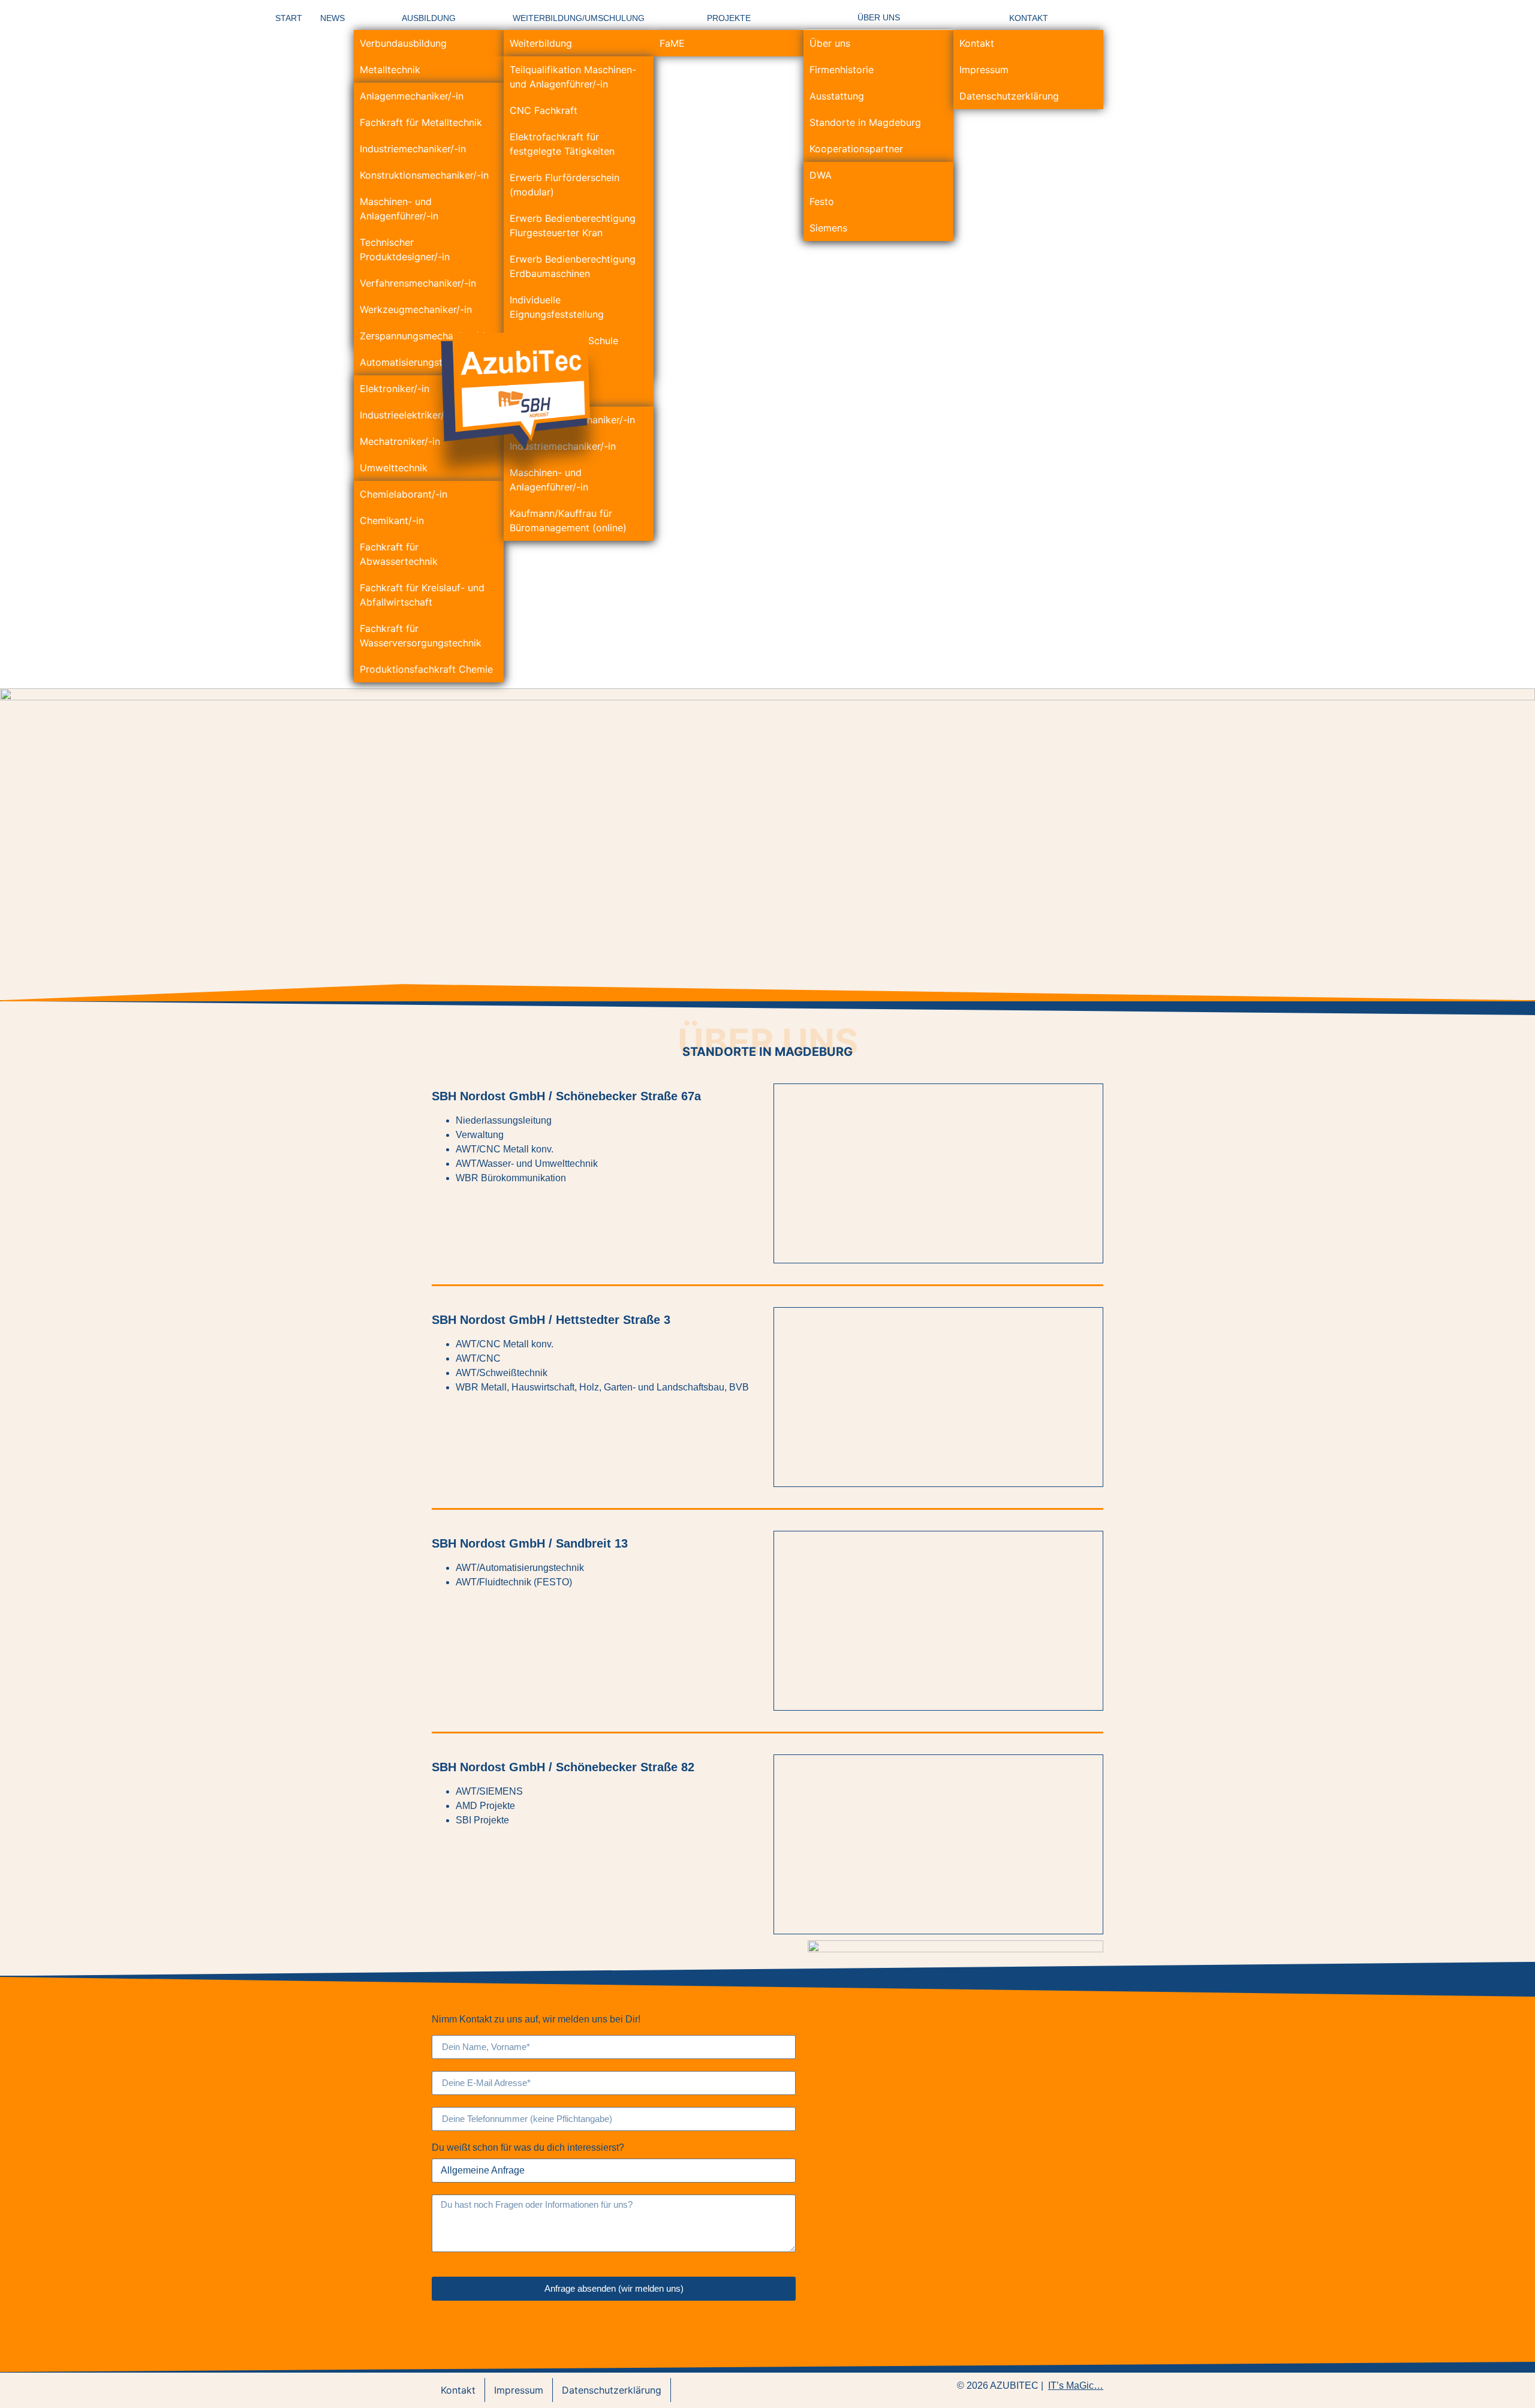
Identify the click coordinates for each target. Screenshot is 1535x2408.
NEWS (332, 18)
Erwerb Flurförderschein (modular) (565, 185)
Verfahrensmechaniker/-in (418, 283)
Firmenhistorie (842, 70)
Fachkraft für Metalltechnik (421, 122)
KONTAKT (1029, 18)
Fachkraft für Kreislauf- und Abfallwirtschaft (422, 595)
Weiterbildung (541, 43)
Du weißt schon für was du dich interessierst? (528, 2148)
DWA (821, 175)
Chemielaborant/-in (404, 494)
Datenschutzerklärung (1009, 96)
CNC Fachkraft (544, 110)
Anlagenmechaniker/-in (412, 96)
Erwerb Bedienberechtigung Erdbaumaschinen (573, 266)
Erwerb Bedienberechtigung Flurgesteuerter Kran (573, 225)
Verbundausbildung (403, 43)
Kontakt (977, 43)
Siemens (828, 228)
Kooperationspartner (856, 149)
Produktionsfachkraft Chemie (426, 669)
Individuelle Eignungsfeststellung (557, 307)
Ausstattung (837, 96)
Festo (822, 201)
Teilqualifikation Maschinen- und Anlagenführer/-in (573, 77)
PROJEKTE (729, 18)
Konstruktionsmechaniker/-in (424, 175)
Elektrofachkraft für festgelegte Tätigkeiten (562, 144)
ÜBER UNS (879, 17)
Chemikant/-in (392, 520)
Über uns (830, 43)
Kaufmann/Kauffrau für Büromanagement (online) (568, 520)
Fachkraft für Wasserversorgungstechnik (421, 636)
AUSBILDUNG (429, 18)
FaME (672, 43)
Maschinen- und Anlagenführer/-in (399, 209)
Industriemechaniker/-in (413, 149)
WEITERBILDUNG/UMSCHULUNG (579, 18)
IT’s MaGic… (1076, 2386)
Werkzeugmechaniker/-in (416, 309)
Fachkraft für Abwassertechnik (399, 554)
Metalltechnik (390, 70)
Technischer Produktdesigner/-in (405, 249)
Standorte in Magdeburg (865, 122)
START (289, 18)
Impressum (984, 70)
